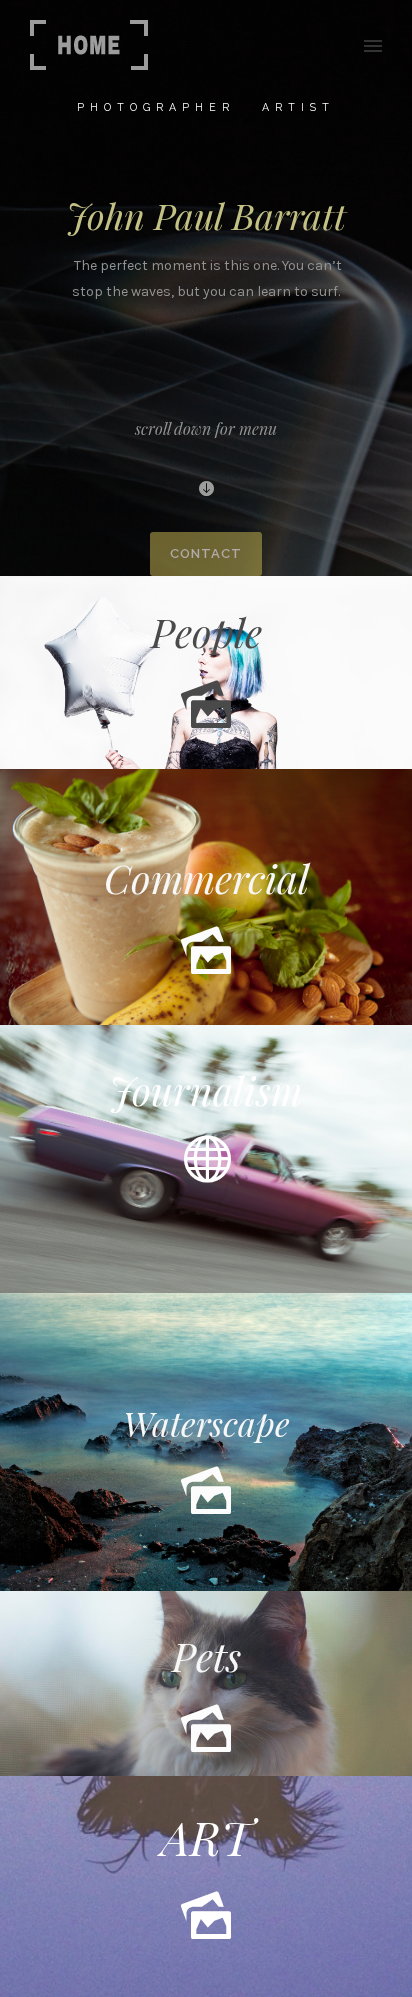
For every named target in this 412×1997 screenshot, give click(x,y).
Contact (206, 553)
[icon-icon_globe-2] (206, 1159)
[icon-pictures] (206, 705)
